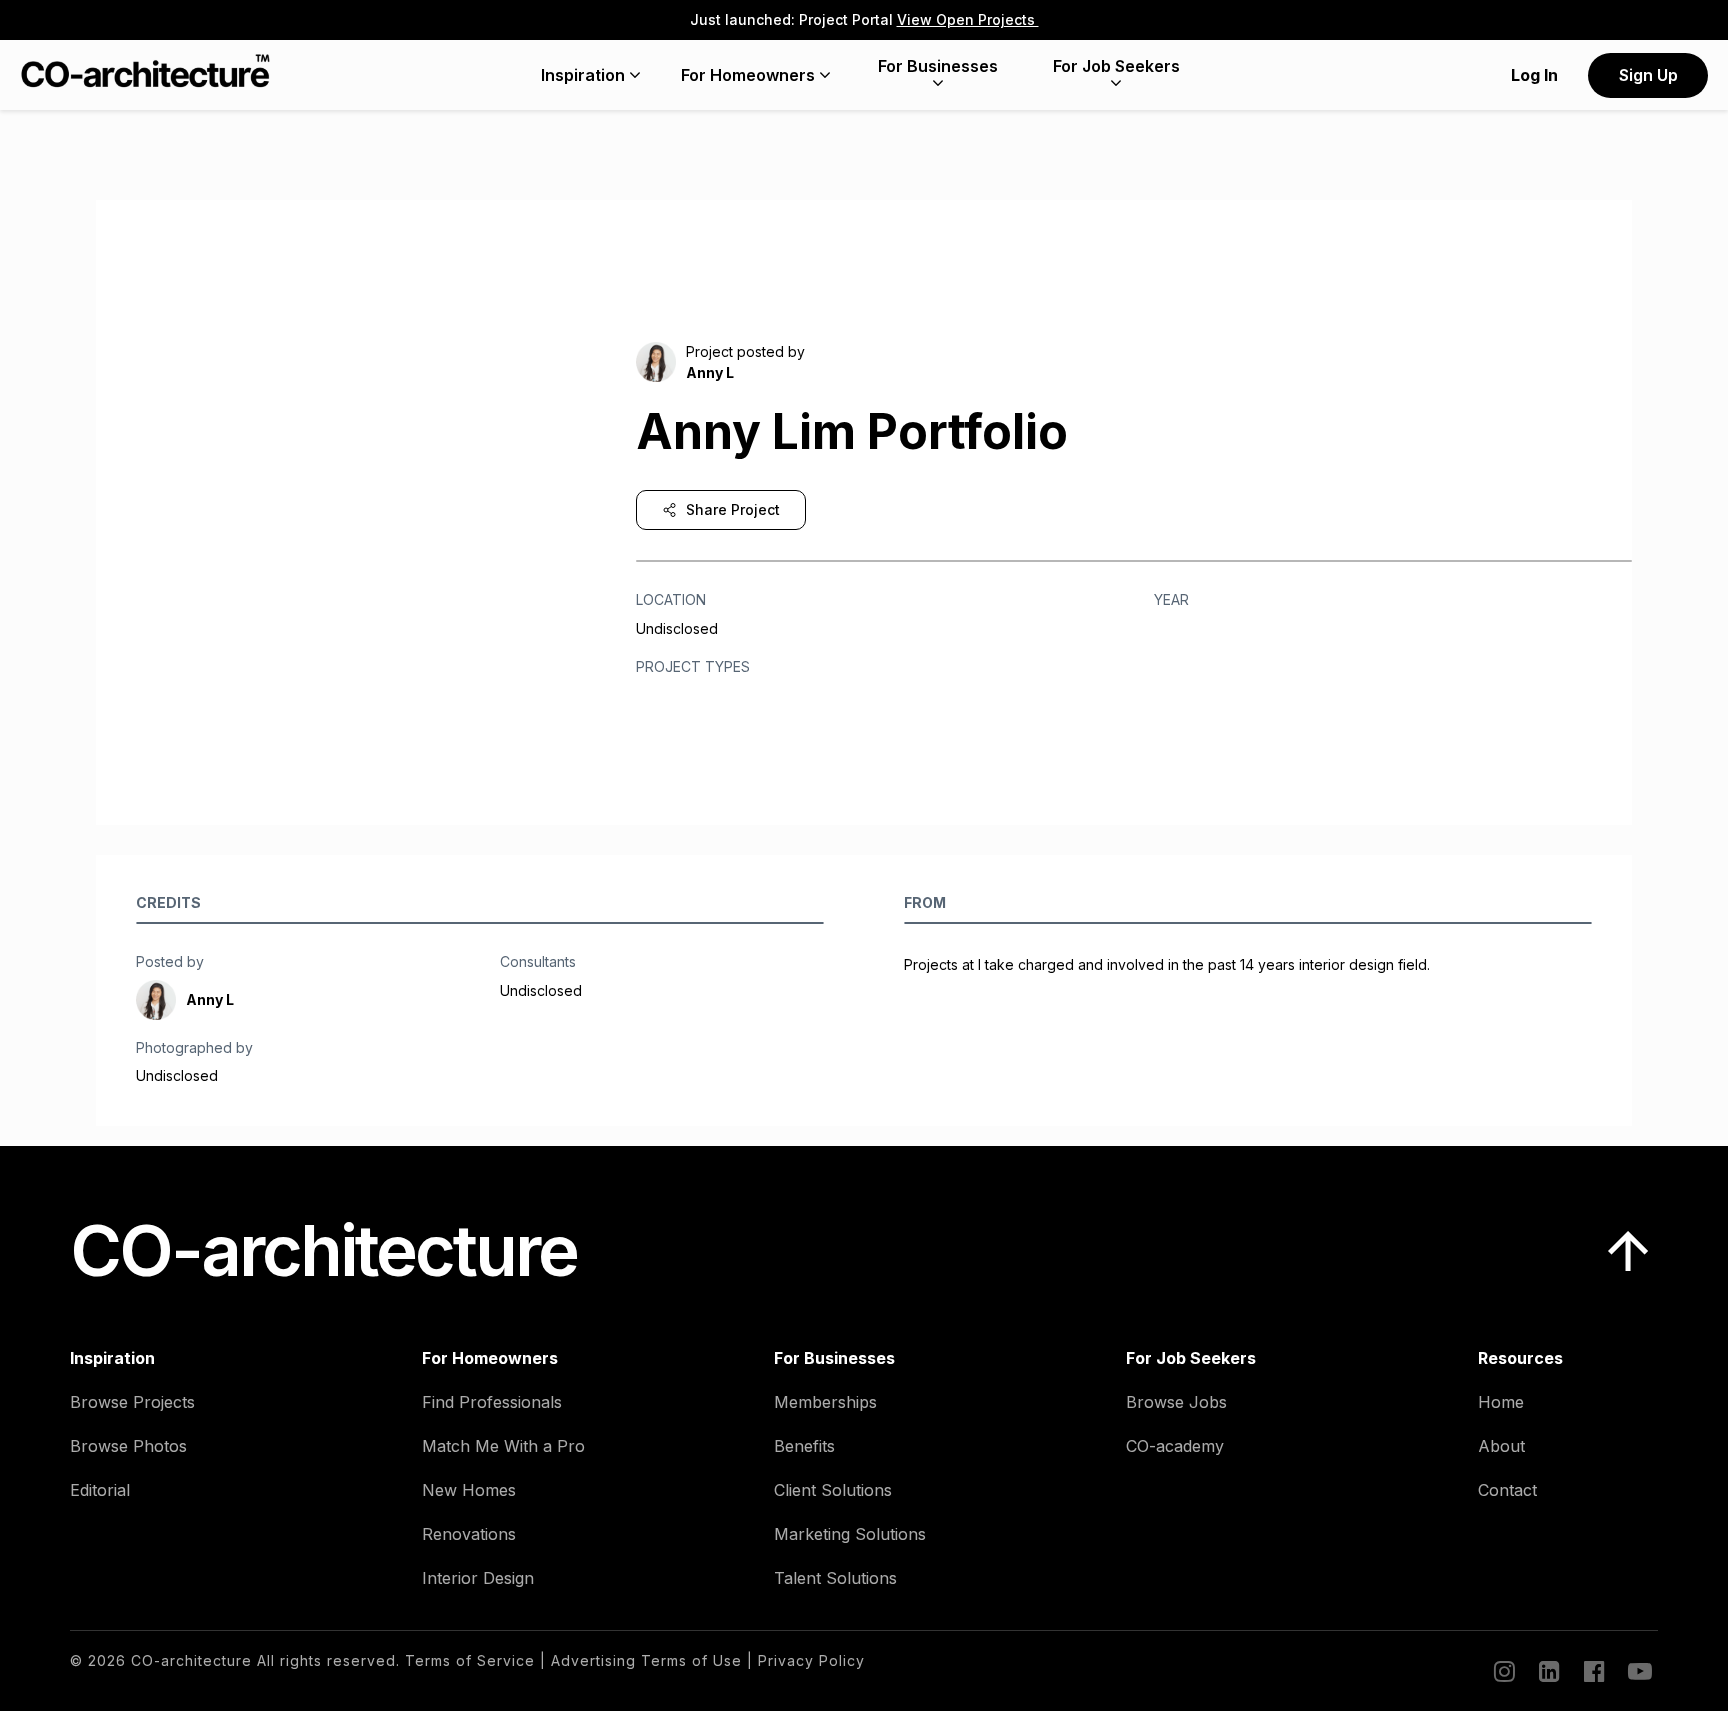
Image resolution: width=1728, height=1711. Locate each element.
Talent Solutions (835, 1578)
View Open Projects (968, 19)
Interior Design (478, 1578)
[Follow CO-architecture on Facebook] (1593, 1671)
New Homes (469, 1490)
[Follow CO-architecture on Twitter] (1638, 1671)
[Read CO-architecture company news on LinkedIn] (1548, 1671)
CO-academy (1175, 1446)
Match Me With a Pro (503, 1446)
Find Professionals (492, 1402)
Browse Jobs (1176, 1402)
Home (1501, 1402)
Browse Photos (128, 1446)
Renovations (469, 1534)
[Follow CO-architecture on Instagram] (1503, 1671)
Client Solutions (833, 1490)
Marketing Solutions (850, 1534)
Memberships (825, 1402)
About (1501, 1446)
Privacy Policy (811, 1660)
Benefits (804, 1446)
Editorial (100, 1490)
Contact (1507, 1490)
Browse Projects (132, 1402)
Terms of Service (470, 1660)
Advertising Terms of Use (646, 1660)
